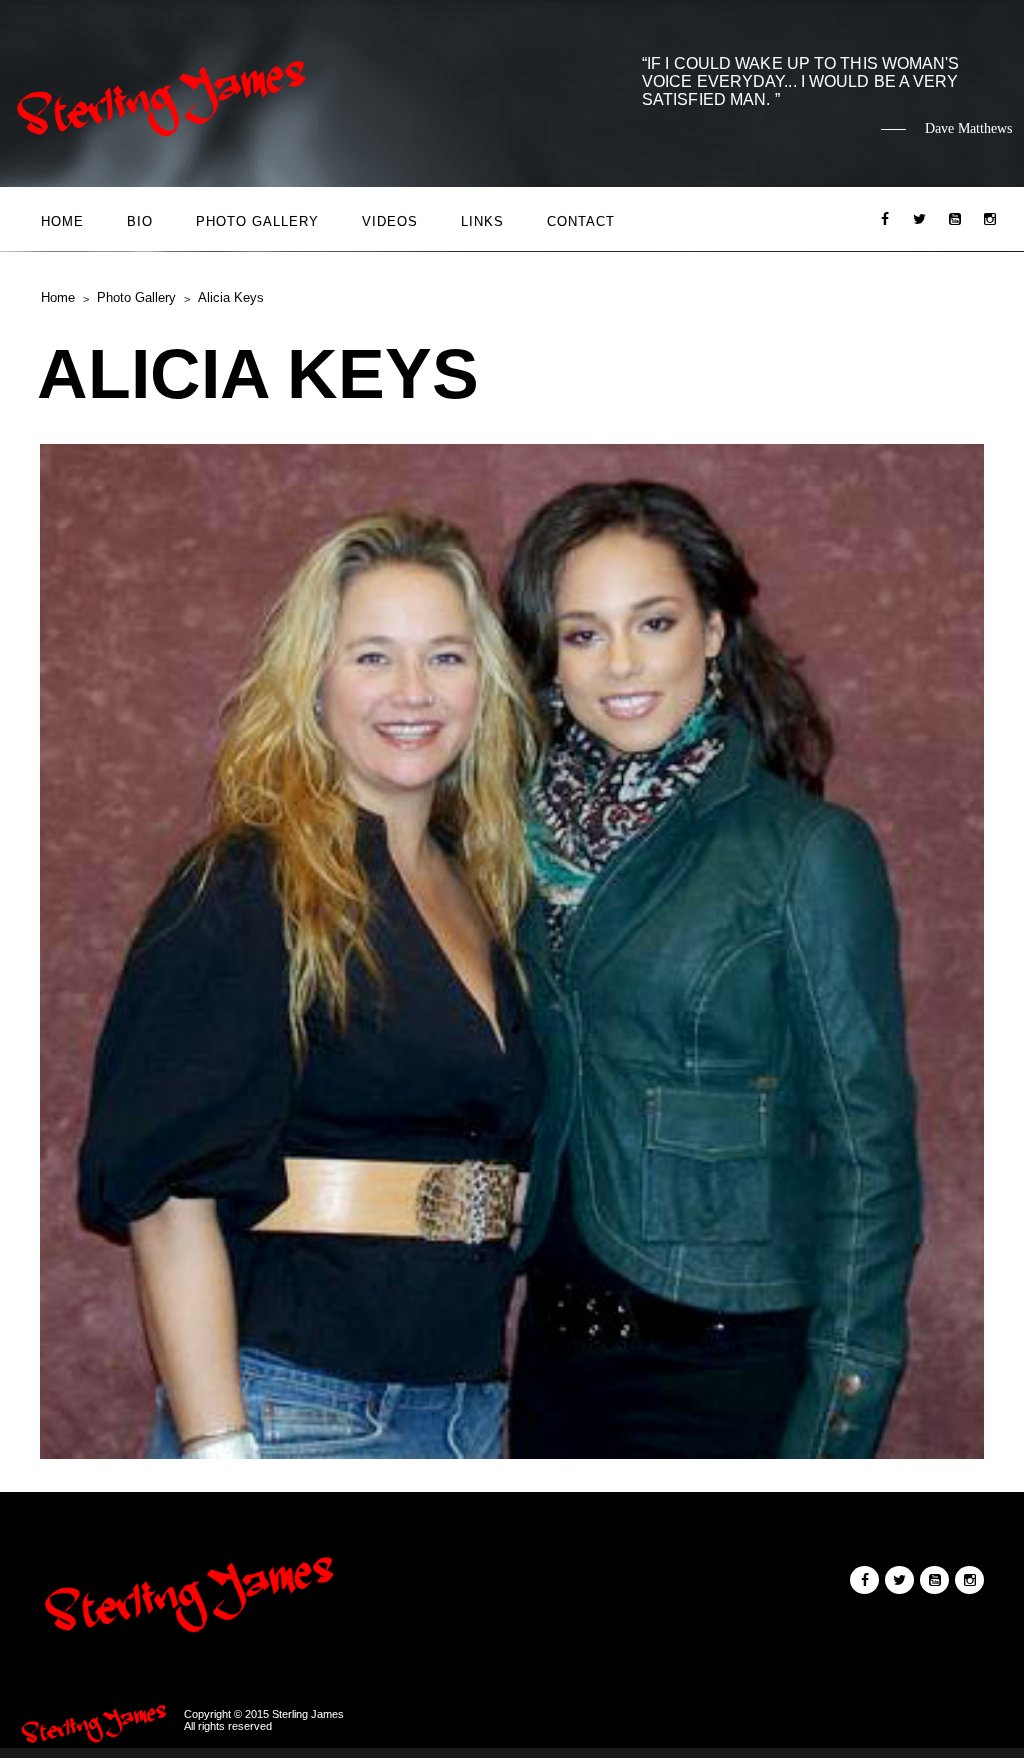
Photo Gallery (257, 221)
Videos (390, 221)
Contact (581, 221)
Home (62, 221)
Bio (140, 221)
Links (482, 221)
